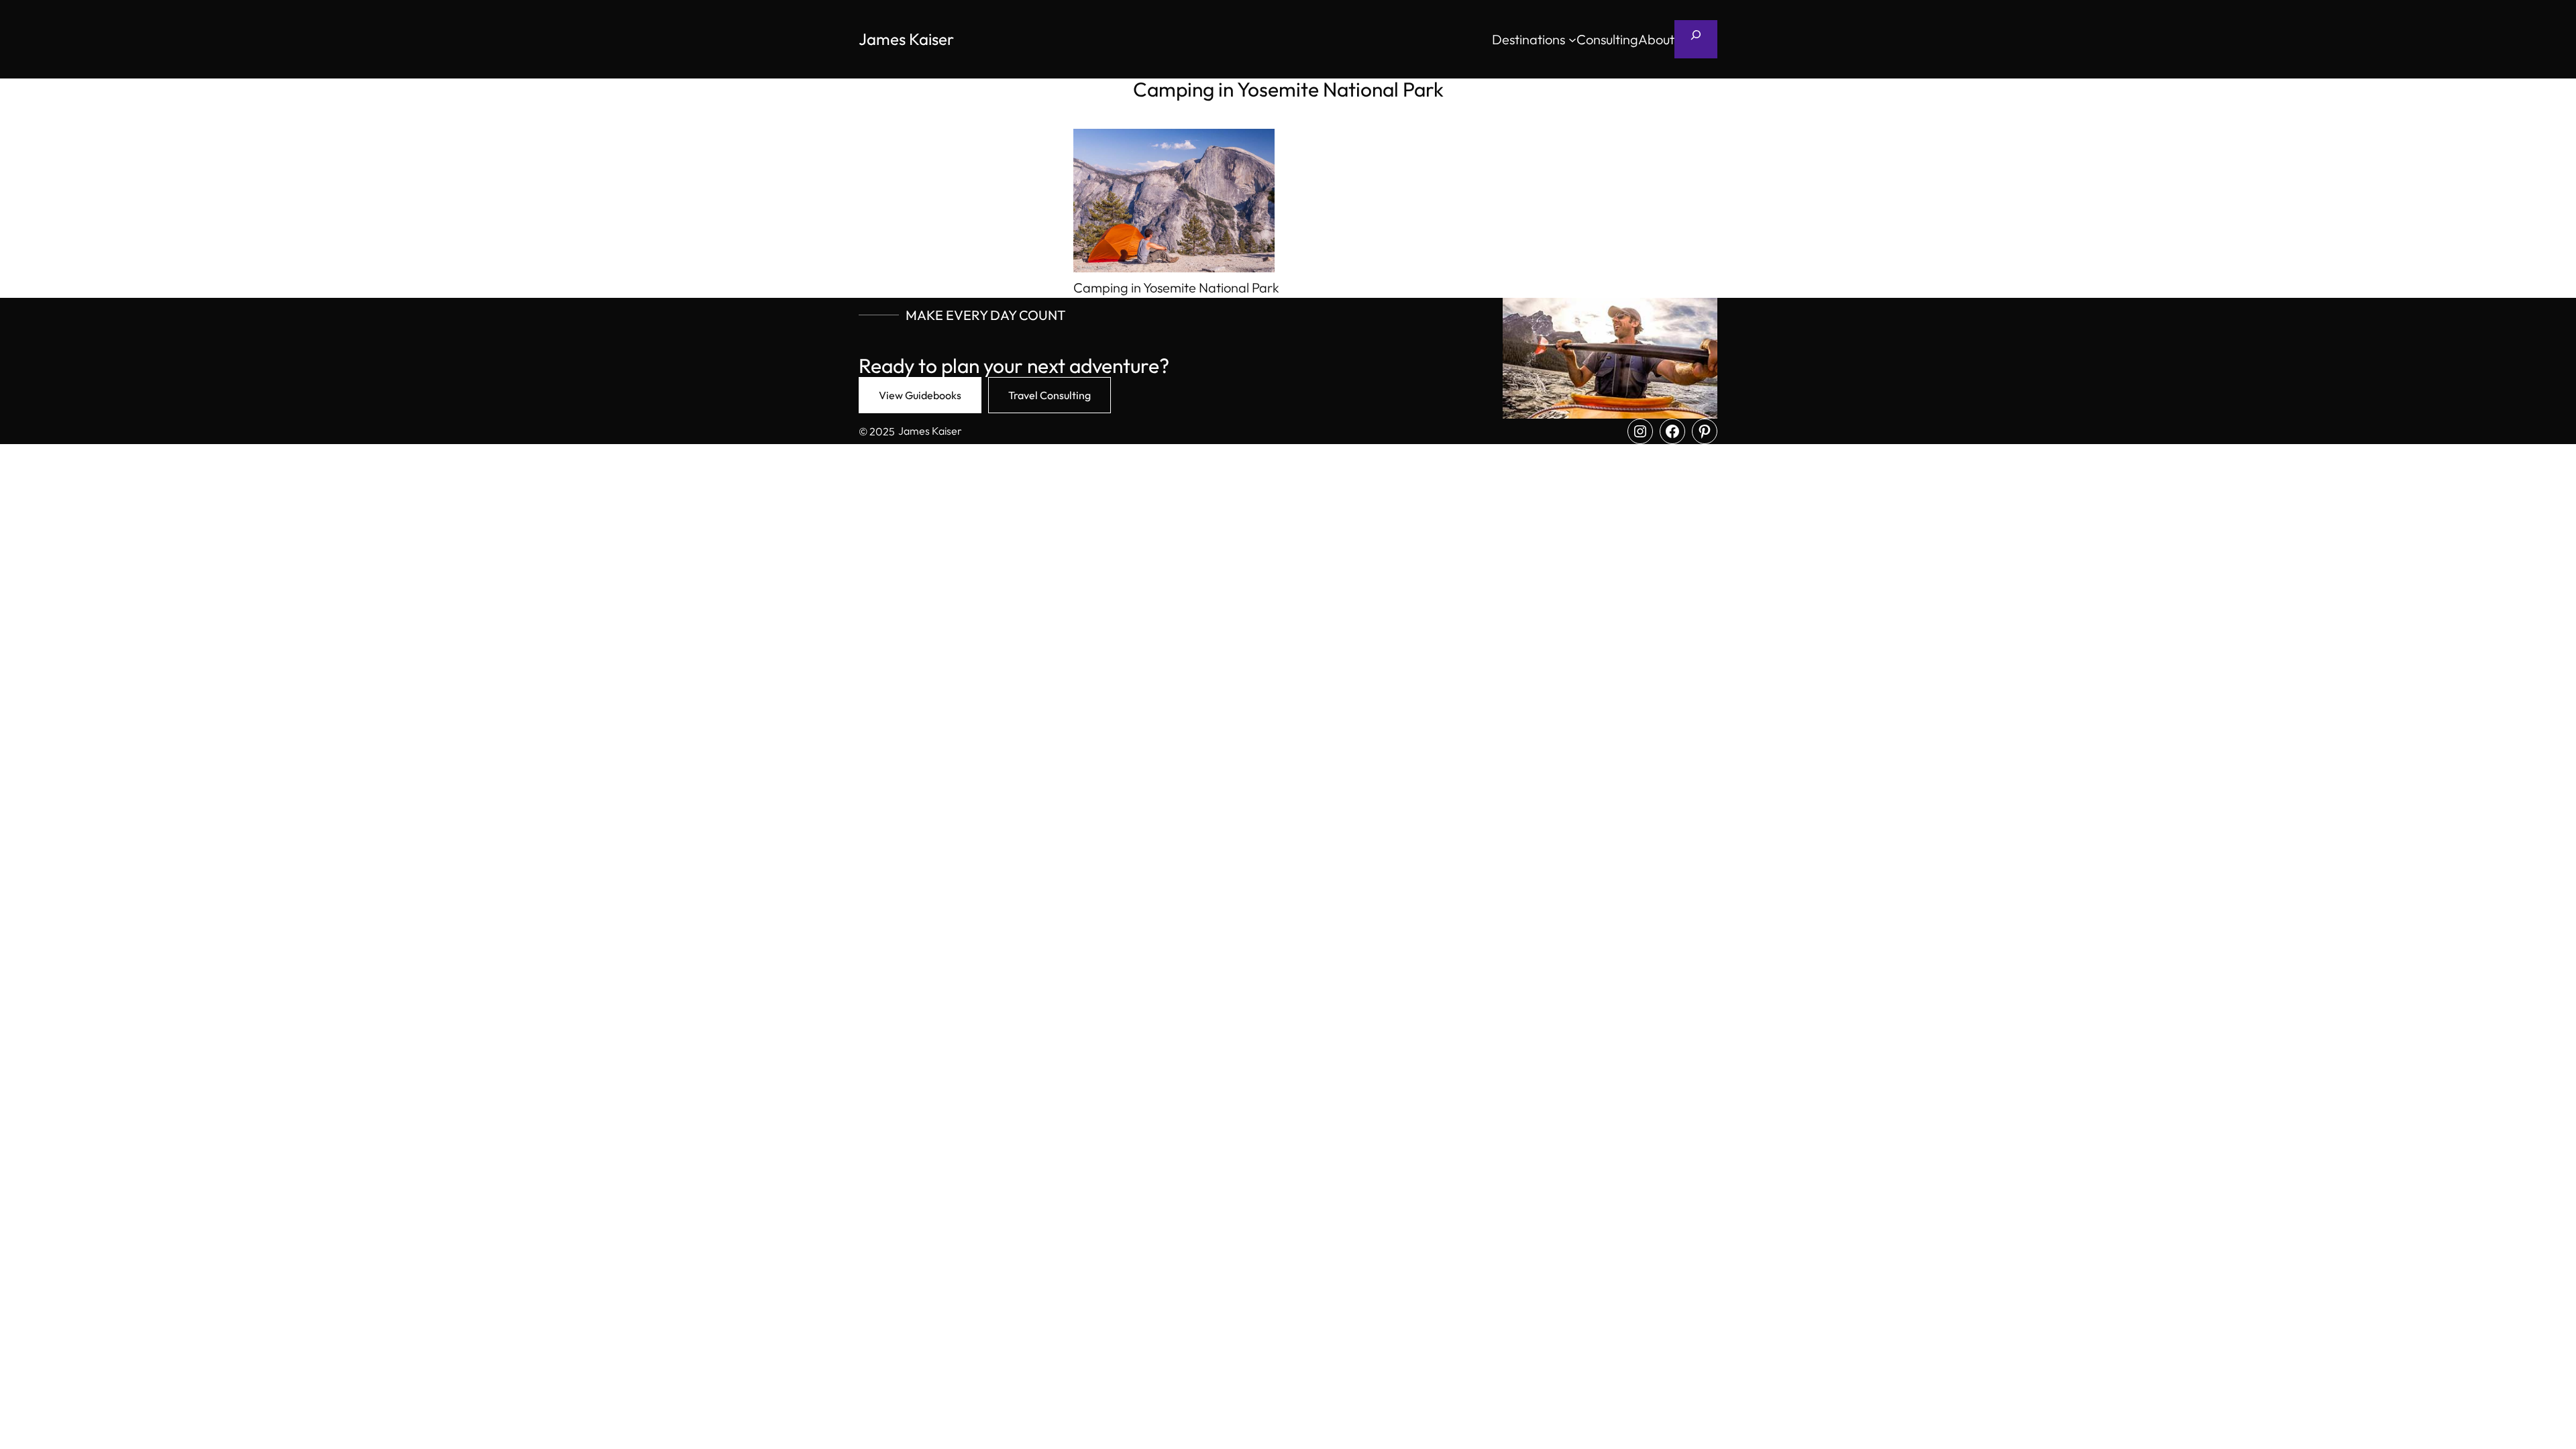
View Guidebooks (920, 395)
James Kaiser (906, 39)
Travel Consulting (1050, 395)
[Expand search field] (1696, 39)
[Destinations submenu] (1572, 40)
